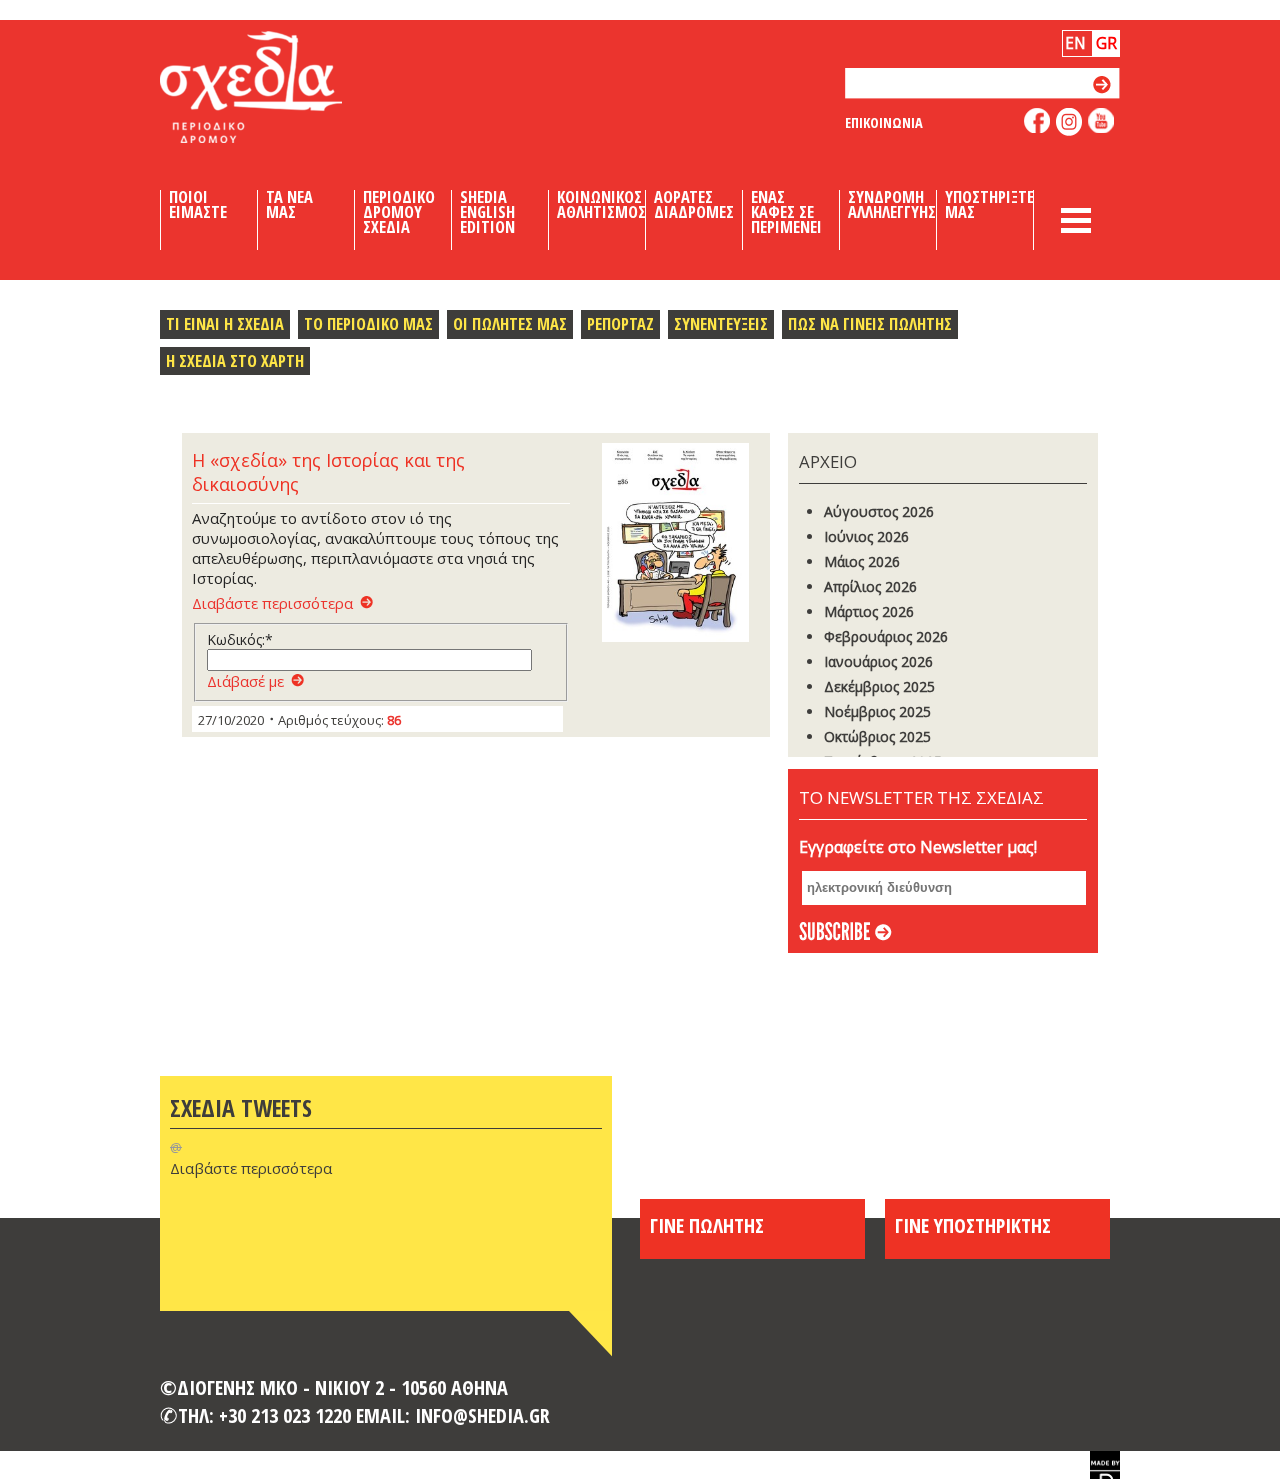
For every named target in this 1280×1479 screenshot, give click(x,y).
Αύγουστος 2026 (879, 511)
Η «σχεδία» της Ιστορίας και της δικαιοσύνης (328, 472)
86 (394, 720)
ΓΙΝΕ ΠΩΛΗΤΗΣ (707, 1225)
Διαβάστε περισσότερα (272, 603)
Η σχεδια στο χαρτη (235, 360)
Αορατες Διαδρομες (694, 205)
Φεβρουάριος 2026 (886, 636)
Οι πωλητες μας (510, 323)
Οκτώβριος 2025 (877, 736)
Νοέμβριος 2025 (877, 711)
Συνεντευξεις (721, 323)
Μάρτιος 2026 (869, 611)
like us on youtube (1101, 120)
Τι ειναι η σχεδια (225, 323)
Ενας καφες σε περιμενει (786, 212)
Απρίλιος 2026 (870, 586)
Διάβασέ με (245, 681)
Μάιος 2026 (862, 561)
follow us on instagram (1069, 122)
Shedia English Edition (487, 212)
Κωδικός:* (240, 639)
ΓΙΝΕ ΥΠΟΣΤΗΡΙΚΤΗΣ (973, 1225)
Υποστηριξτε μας (989, 205)
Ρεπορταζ (620, 323)
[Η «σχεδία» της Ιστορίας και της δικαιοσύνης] (681, 544)
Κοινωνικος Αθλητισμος (601, 205)
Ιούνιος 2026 (866, 536)
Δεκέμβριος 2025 (879, 686)
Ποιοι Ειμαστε (198, 205)
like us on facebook (1037, 120)
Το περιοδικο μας (368, 323)
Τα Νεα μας (289, 205)
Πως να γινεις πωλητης (870, 323)
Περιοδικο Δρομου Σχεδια (399, 212)
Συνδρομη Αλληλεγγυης (892, 205)
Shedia (285, 87)
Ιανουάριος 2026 (878, 661)
